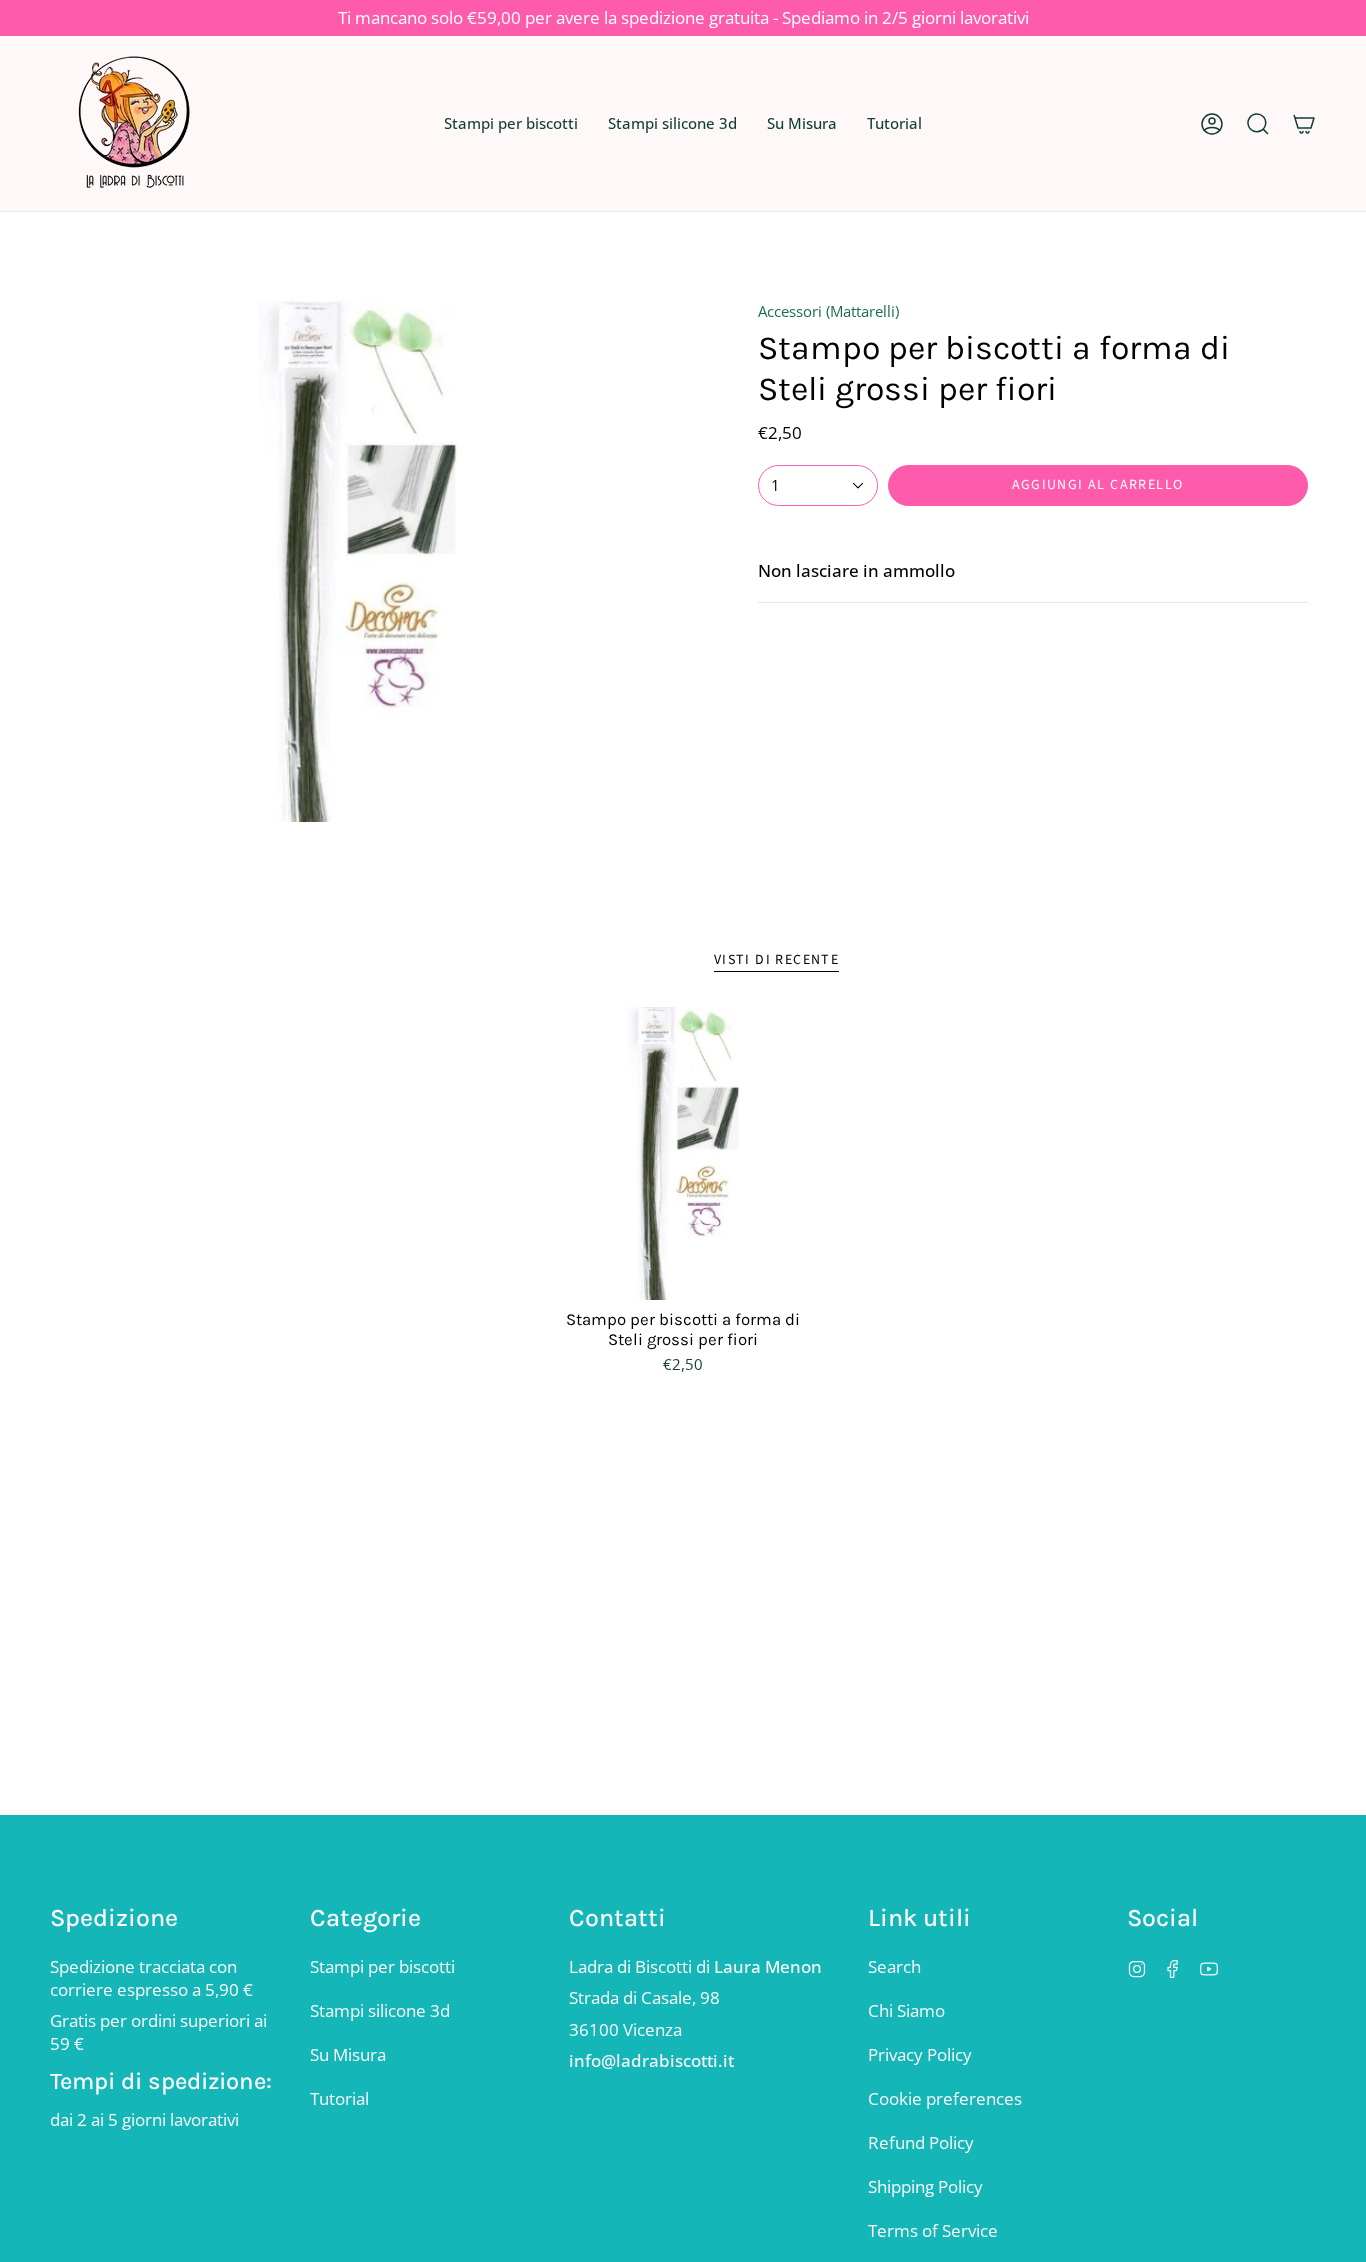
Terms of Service (933, 2230)
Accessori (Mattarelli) (828, 311)
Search (894, 1966)
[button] (511, 123)
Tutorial (339, 2098)
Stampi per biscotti (382, 1966)
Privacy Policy (920, 2054)
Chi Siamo (906, 2010)
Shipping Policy (925, 2186)
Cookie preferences (945, 2098)
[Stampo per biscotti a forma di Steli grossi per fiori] (683, 1153)
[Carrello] (1304, 123)
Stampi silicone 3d (380, 2010)
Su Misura (348, 2054)
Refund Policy (921, 2142)
